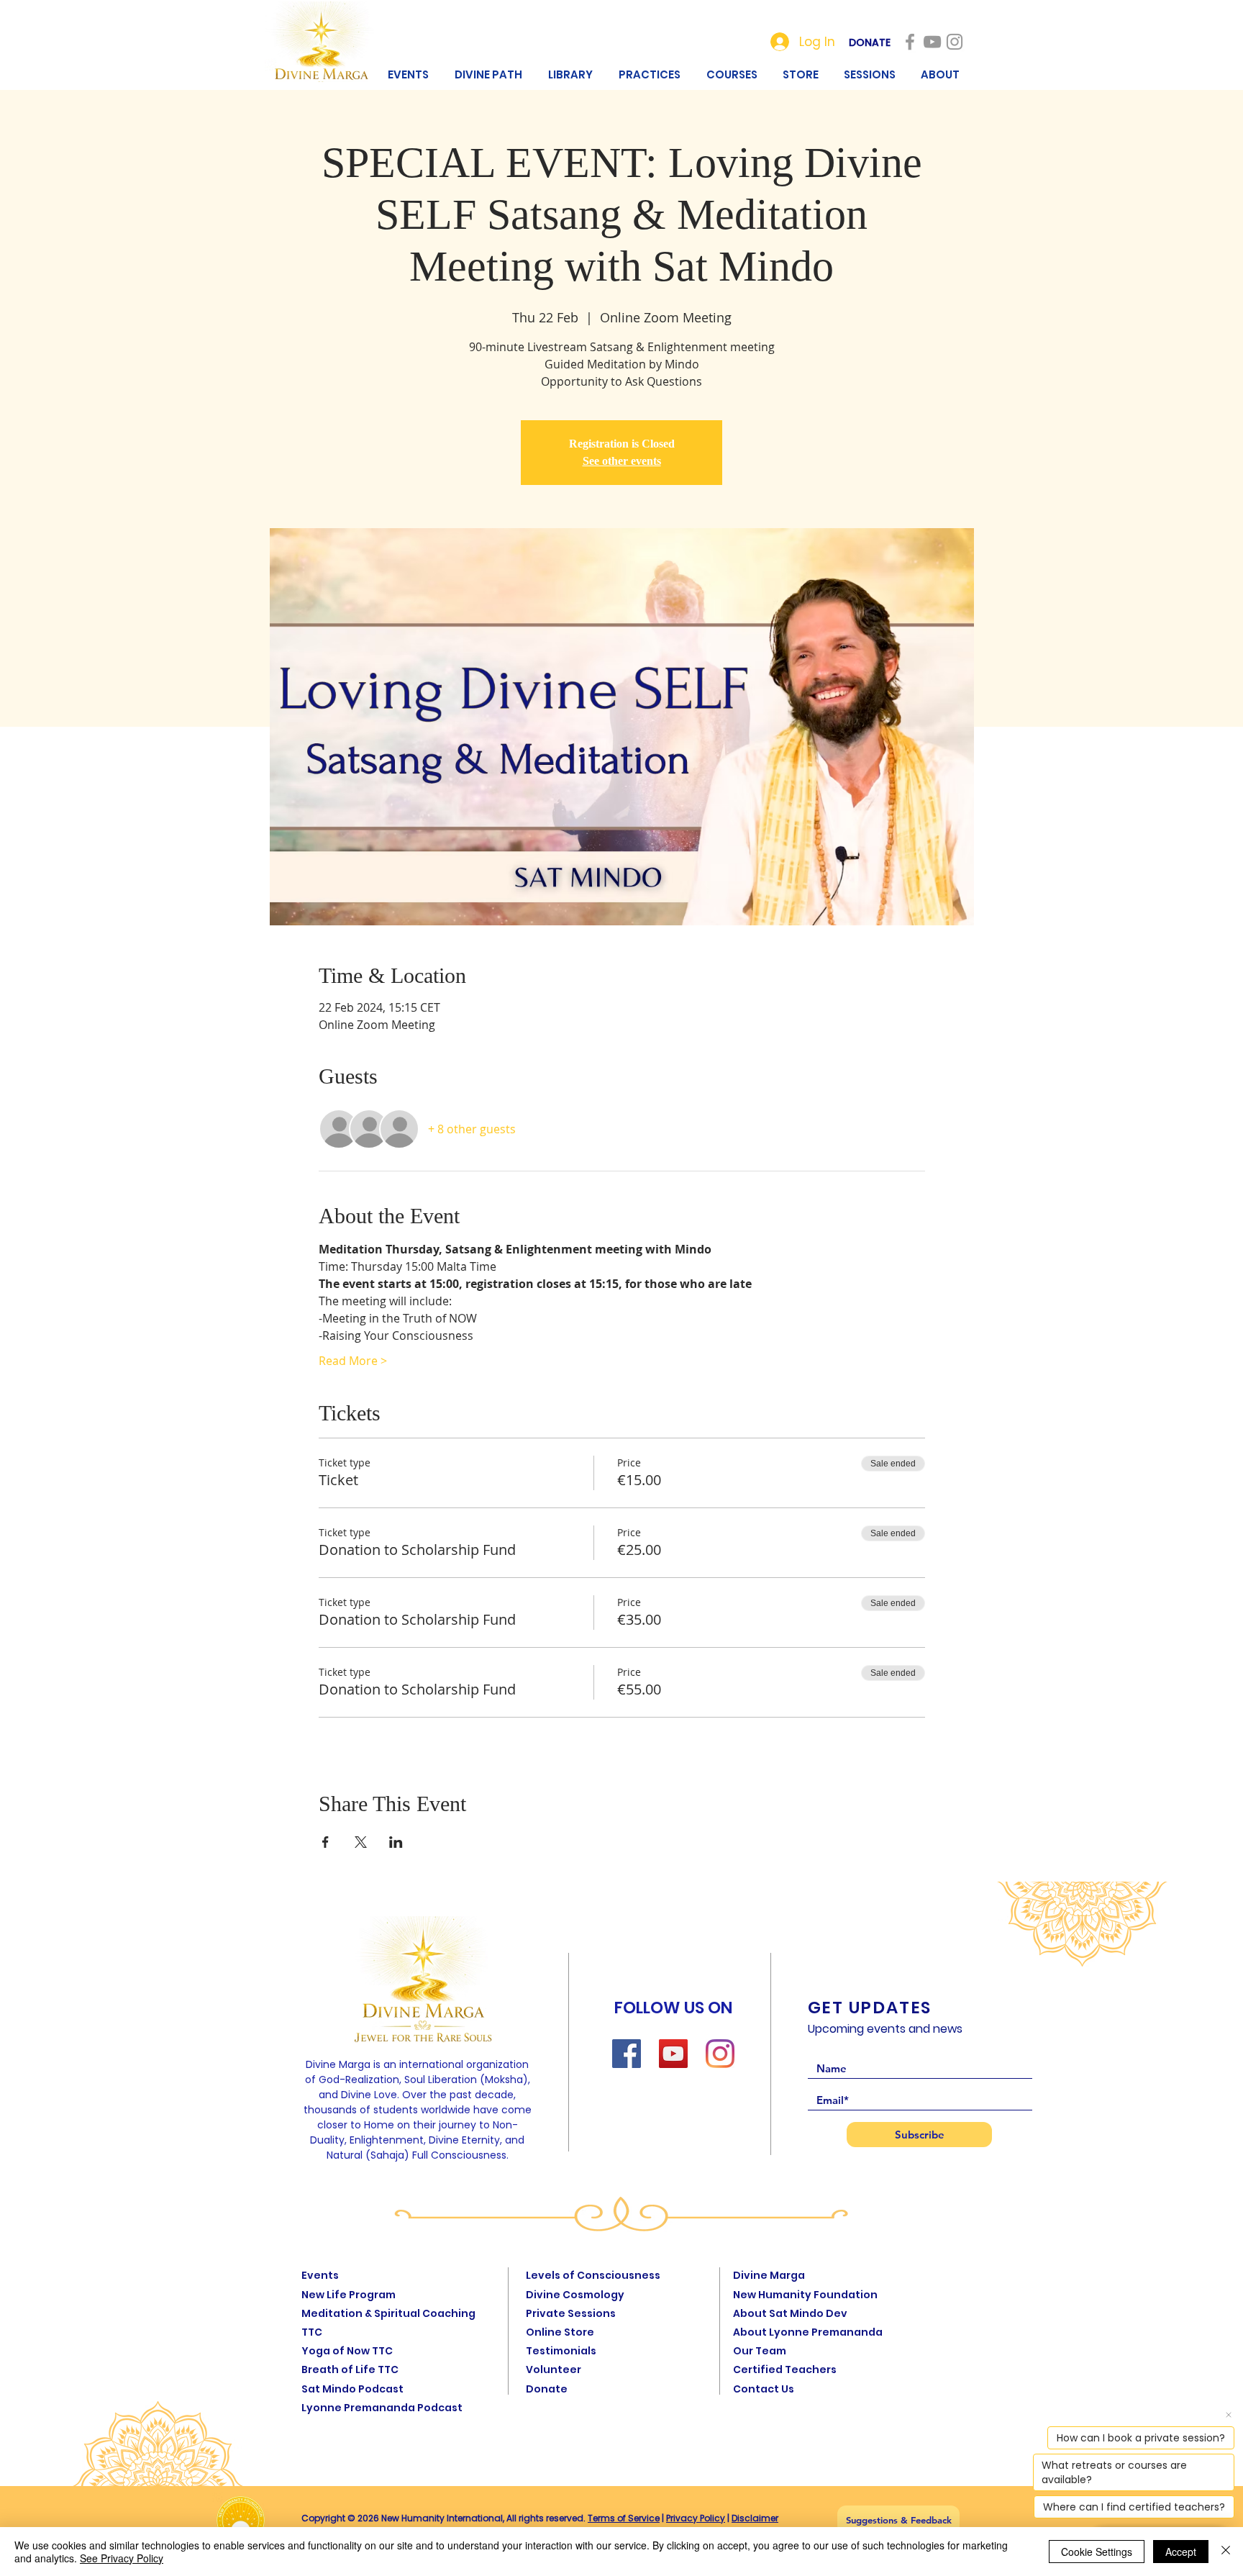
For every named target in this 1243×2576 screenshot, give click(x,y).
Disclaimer (755, 2518)
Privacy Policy (696, 2518)
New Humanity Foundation (805, 2295)
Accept (1181, 2552)
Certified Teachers (785, 2369)
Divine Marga (769, 2275)
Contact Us (764, 2389)
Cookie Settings (1097, 2552)
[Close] (1226, 2552)
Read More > (353, 1361)
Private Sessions (571, 2313)
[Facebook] (627, 2054)
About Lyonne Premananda (808, 2332)
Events (320, 2275)
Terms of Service (624, 2518)
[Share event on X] (361, 1842)
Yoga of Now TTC (347, 2351)
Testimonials (561, 2351)
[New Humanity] (910, 42)
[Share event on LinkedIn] (396, 1842)
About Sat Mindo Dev (790, 2313)
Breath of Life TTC (350, 2369)
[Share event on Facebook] (325, 1842)
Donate (547, 2389)
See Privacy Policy (122, 2558)
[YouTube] (673, 2054)
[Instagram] (720, 2054)
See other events (622, 461)
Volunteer (554, 2369)
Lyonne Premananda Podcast (382, 2408)
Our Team (760, 2351)
